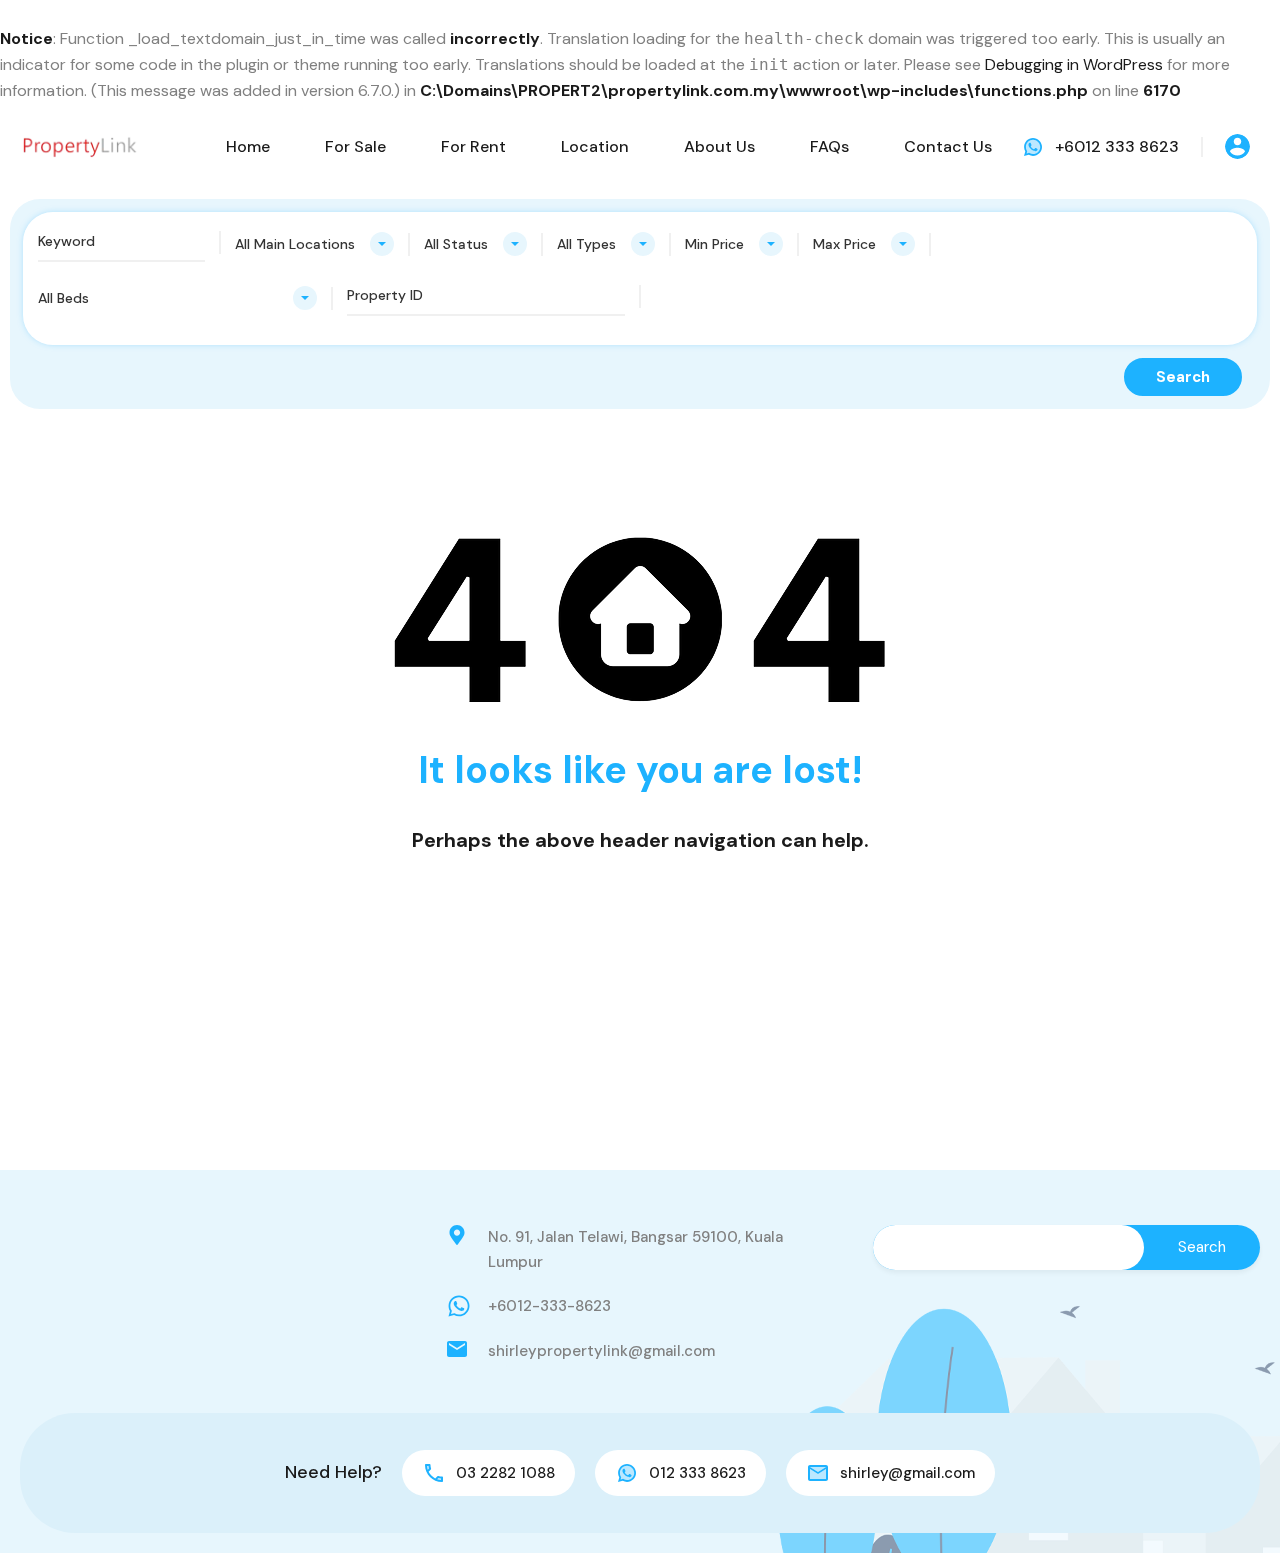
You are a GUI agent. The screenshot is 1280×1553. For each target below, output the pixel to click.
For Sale (355, 146)
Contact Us (948, 146)
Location (595, 146)
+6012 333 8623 (1117, 146)
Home (248, 146)
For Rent (473, 146)
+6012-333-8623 (549, 1306)
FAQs (829, 146)
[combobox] (314, 244)
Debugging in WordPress (1074, 64)
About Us (719, 146)
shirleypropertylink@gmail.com (601, 1351)
